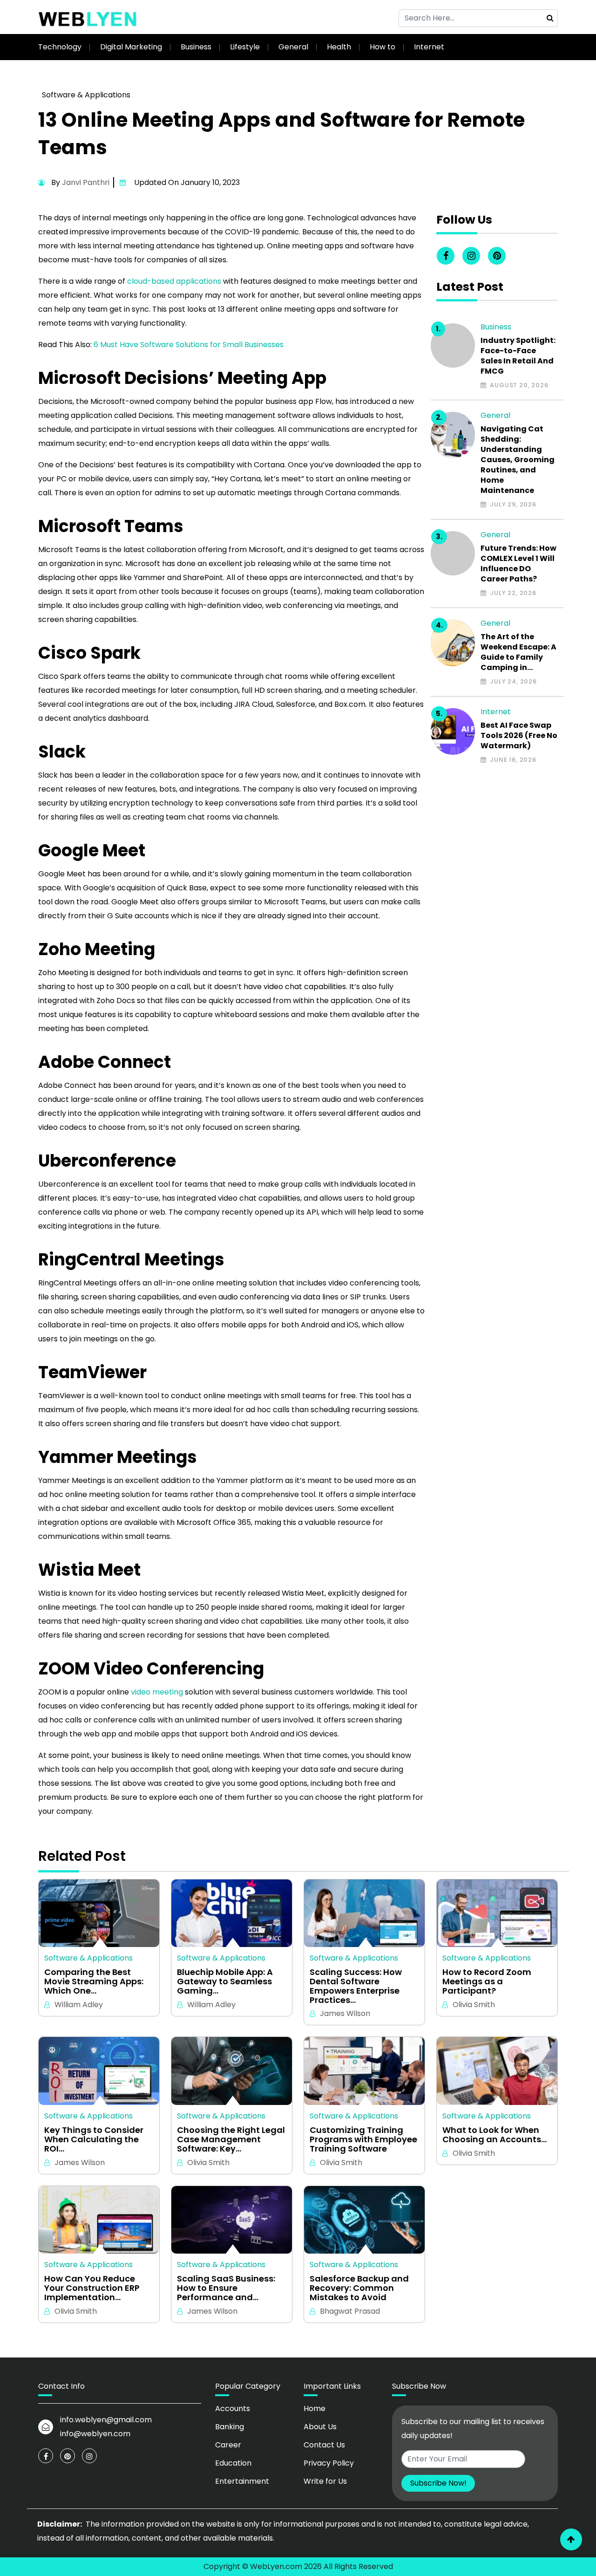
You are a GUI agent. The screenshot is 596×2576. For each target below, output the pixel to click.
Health (339, 47)
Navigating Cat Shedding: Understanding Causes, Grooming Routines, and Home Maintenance (518, 460)
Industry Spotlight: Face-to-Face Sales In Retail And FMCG (518, 356)
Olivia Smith (474, 2005)
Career (228, 2445)
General (293, 47)
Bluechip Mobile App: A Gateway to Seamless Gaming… (225, 1981)
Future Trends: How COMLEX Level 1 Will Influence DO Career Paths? (518, 564)
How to (383, 47)
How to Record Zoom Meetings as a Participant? (487, 1981)
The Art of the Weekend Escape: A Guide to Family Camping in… (518, 652)
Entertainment (242, 2481)
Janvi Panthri (86, 182)
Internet (429, 47)
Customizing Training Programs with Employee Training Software (363, 2139)
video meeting (156, 1692)
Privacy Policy (329, 2463)
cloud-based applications (174, 281)
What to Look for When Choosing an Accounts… (494, 2135)
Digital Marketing (131, 47)
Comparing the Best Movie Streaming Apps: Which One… (94, 1981)
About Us (320, 2427)
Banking (230, 2427)
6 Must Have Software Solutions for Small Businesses (189, 345)
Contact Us (324, 2445)
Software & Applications (86, 95)
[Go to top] (571, 2539)
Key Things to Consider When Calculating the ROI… (94, 2139)
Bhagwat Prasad (350, 2311)
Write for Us (325, 2481)
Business (196, 47)
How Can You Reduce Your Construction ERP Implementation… (92, 2288)
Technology (60, 47)
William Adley (79, 2005)
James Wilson (345, 2013)
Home (315, 2409)
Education (233, 2463)
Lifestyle (245, 47)
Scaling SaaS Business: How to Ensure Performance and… (226, 2288)
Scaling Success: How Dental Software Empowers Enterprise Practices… (356, 1986)
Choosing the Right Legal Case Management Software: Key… (231, 2139)
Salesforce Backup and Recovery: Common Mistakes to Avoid (359, 2288)
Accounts (233, 2409)
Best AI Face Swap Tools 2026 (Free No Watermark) (519, 736)
